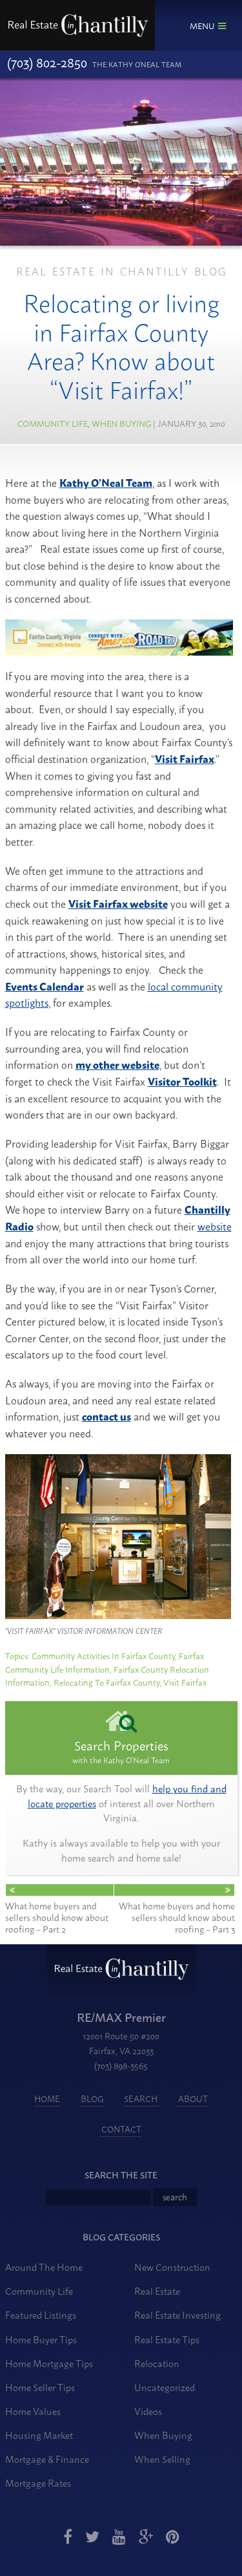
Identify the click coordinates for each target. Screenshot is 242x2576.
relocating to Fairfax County (106, 1682)
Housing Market (39, 2435)
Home (47, 2099)
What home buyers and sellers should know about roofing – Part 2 (57, 1916)
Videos (148, 2411)
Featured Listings (41, 2314)
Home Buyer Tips (41, 2339)
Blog (92, 2099)
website (215, 1226)
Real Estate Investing (177, 2314)
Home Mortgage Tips (49, 2363)
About (193, 2099)
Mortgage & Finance (47, 2459)
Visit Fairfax (185, 1682)
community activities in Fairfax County (103, 1655)
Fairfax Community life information (105, 1662)
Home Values (33, 2411)
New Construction (172, 2267)
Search (141, 2099)
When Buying (121, 423)
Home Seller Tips (40, 2387)
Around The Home (44, 2267)
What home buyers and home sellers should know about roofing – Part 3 (177, 1916)
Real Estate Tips (167, 2339)
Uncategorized (165, 2387)
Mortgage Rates (38, 2483)
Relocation (157, 2363)
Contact (121, 2129)
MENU (202, 25)
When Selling (162, 2459)
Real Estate (157, 2291)
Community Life (53, 423)
